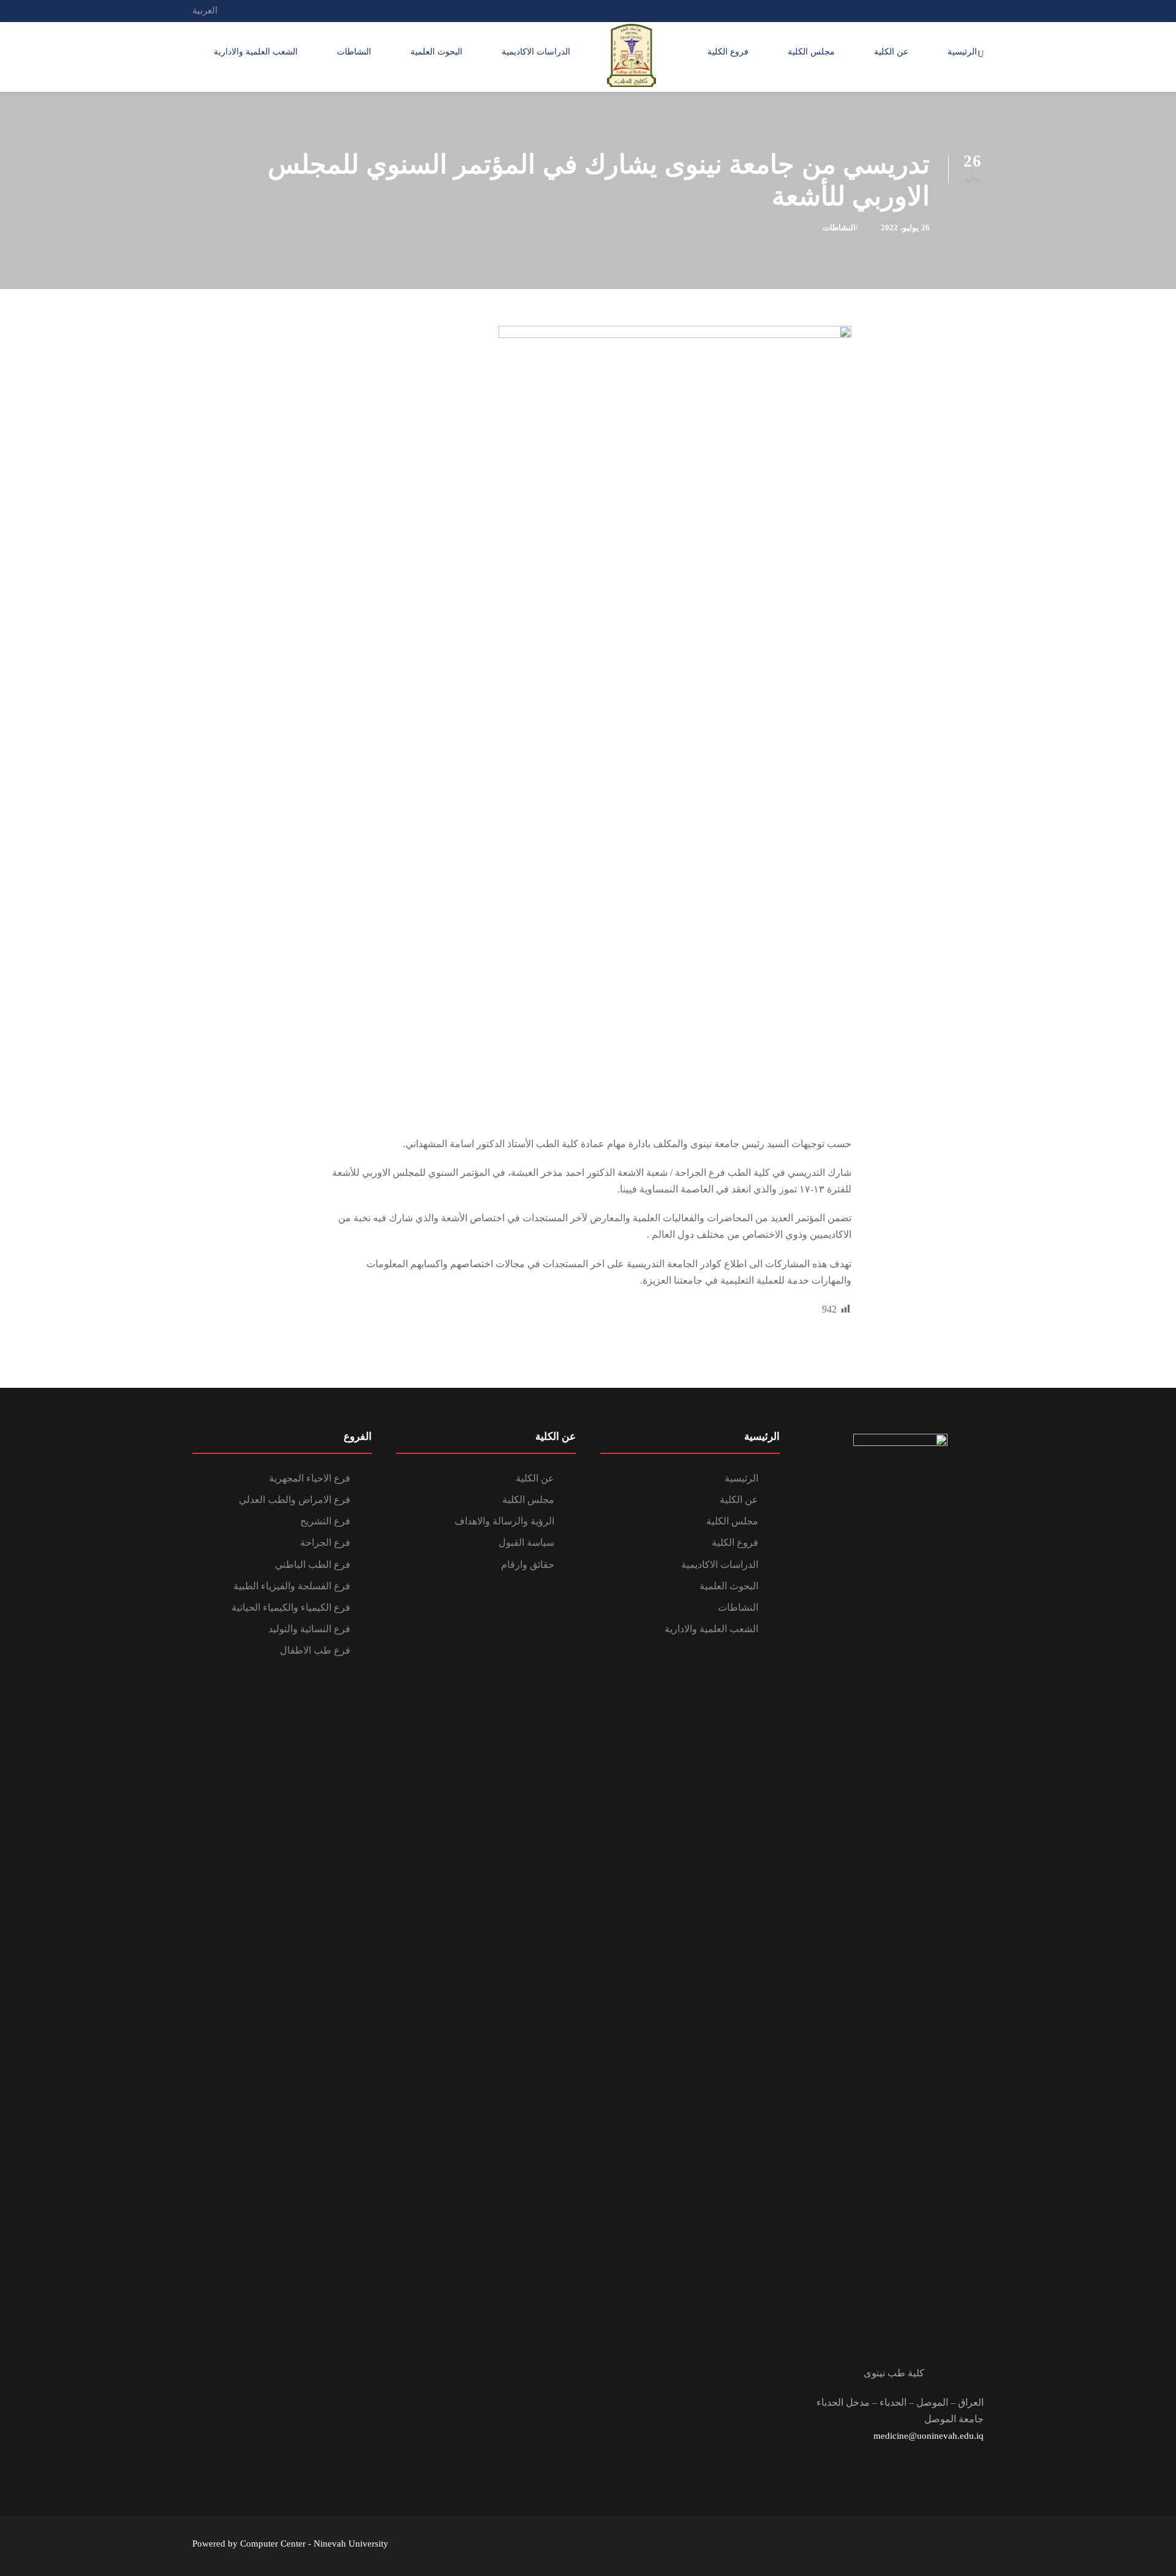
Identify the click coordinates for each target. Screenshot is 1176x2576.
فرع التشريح (325, 1521)
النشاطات (354, 52)
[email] (980, 10)
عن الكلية (891, 52)
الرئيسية (962, 52)
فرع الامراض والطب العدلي (295, 1500)
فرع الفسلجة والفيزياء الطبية (292, 1586)
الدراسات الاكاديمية (536, 52)
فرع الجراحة (325, 1542)
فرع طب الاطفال (315, 1650)
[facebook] (957, 10)
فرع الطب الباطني (313, 1565)
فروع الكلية (728, 52)
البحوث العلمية (436, 52)
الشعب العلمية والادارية (256, 52)
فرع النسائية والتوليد (309, 1629)
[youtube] (935, 10)
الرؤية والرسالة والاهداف (504, 1521)
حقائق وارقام (528, 1565)
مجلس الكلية (811, 52)
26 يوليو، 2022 (905, 228)
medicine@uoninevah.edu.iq (929, 2436)
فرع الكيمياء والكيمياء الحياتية (291, 1607)
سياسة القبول (526, 1542)
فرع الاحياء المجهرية (310, 1478)
